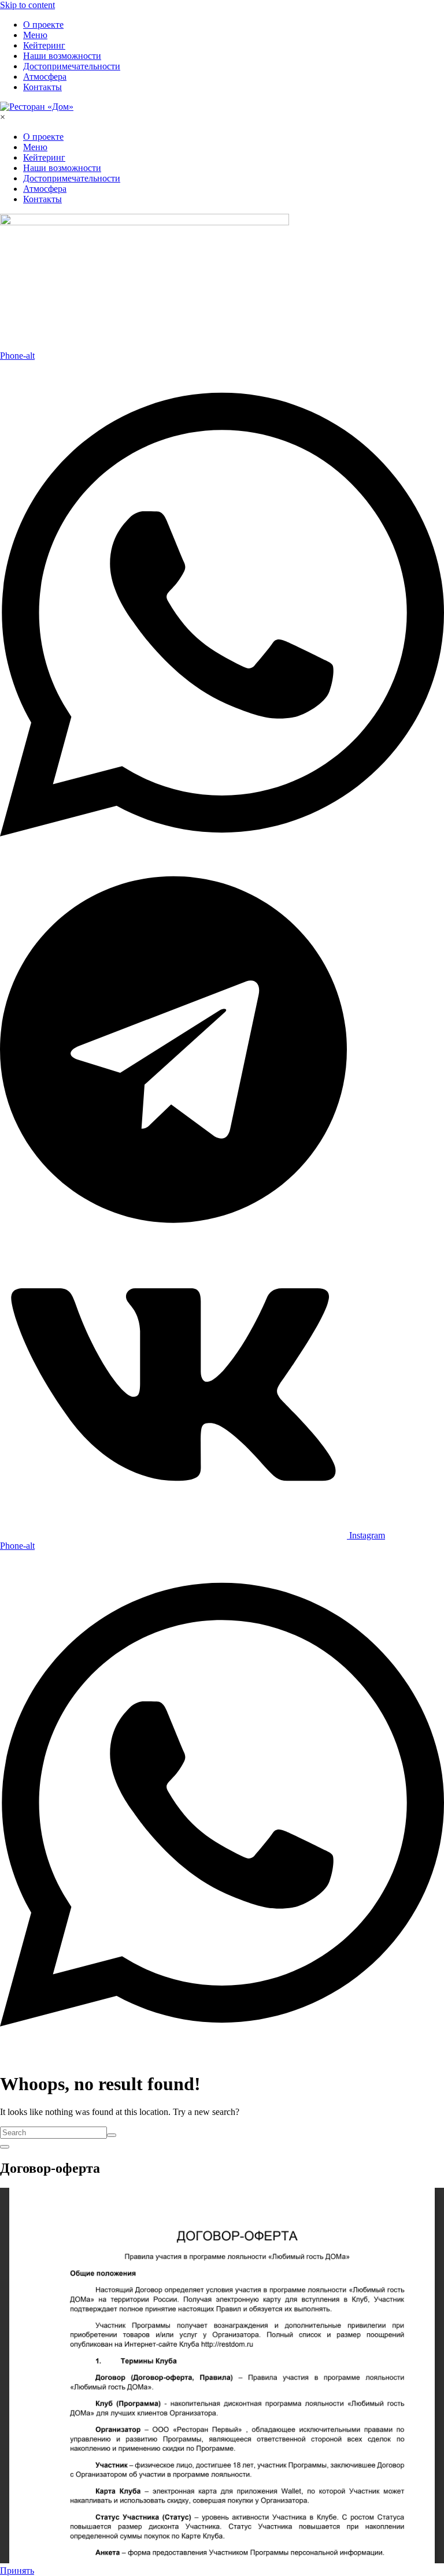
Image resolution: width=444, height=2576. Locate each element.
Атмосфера (45, 77)
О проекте (43, 25)
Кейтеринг (44, 45)
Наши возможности (62, 56)
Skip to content (27, 5)
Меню (35, 35)
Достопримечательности (72, 66)
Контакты (42, 87)
